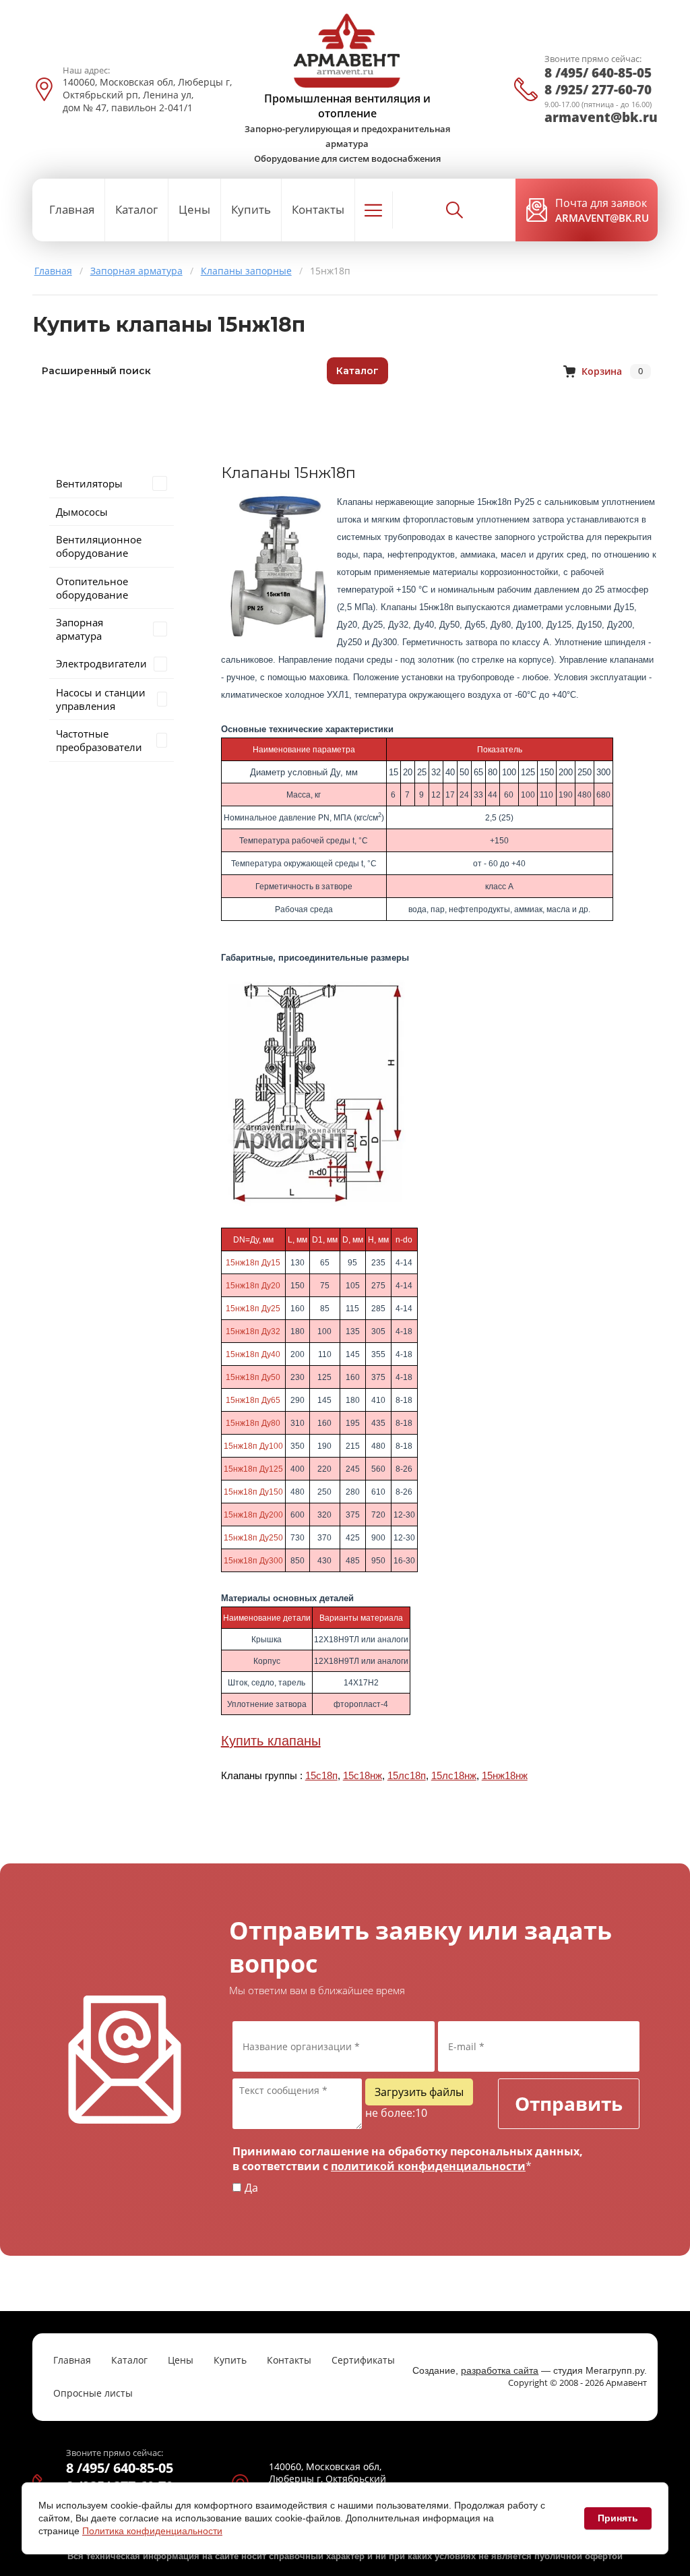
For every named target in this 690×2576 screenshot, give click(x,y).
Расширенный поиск (96, 371)
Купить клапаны (271, 1741)
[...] (374, 210)
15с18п (321, 1776)
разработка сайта (500, 2370)
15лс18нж (454, 1776)
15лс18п (407, 1776)
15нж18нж (505, 1776)
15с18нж (363, 1776)
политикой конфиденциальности (428, 2166)
